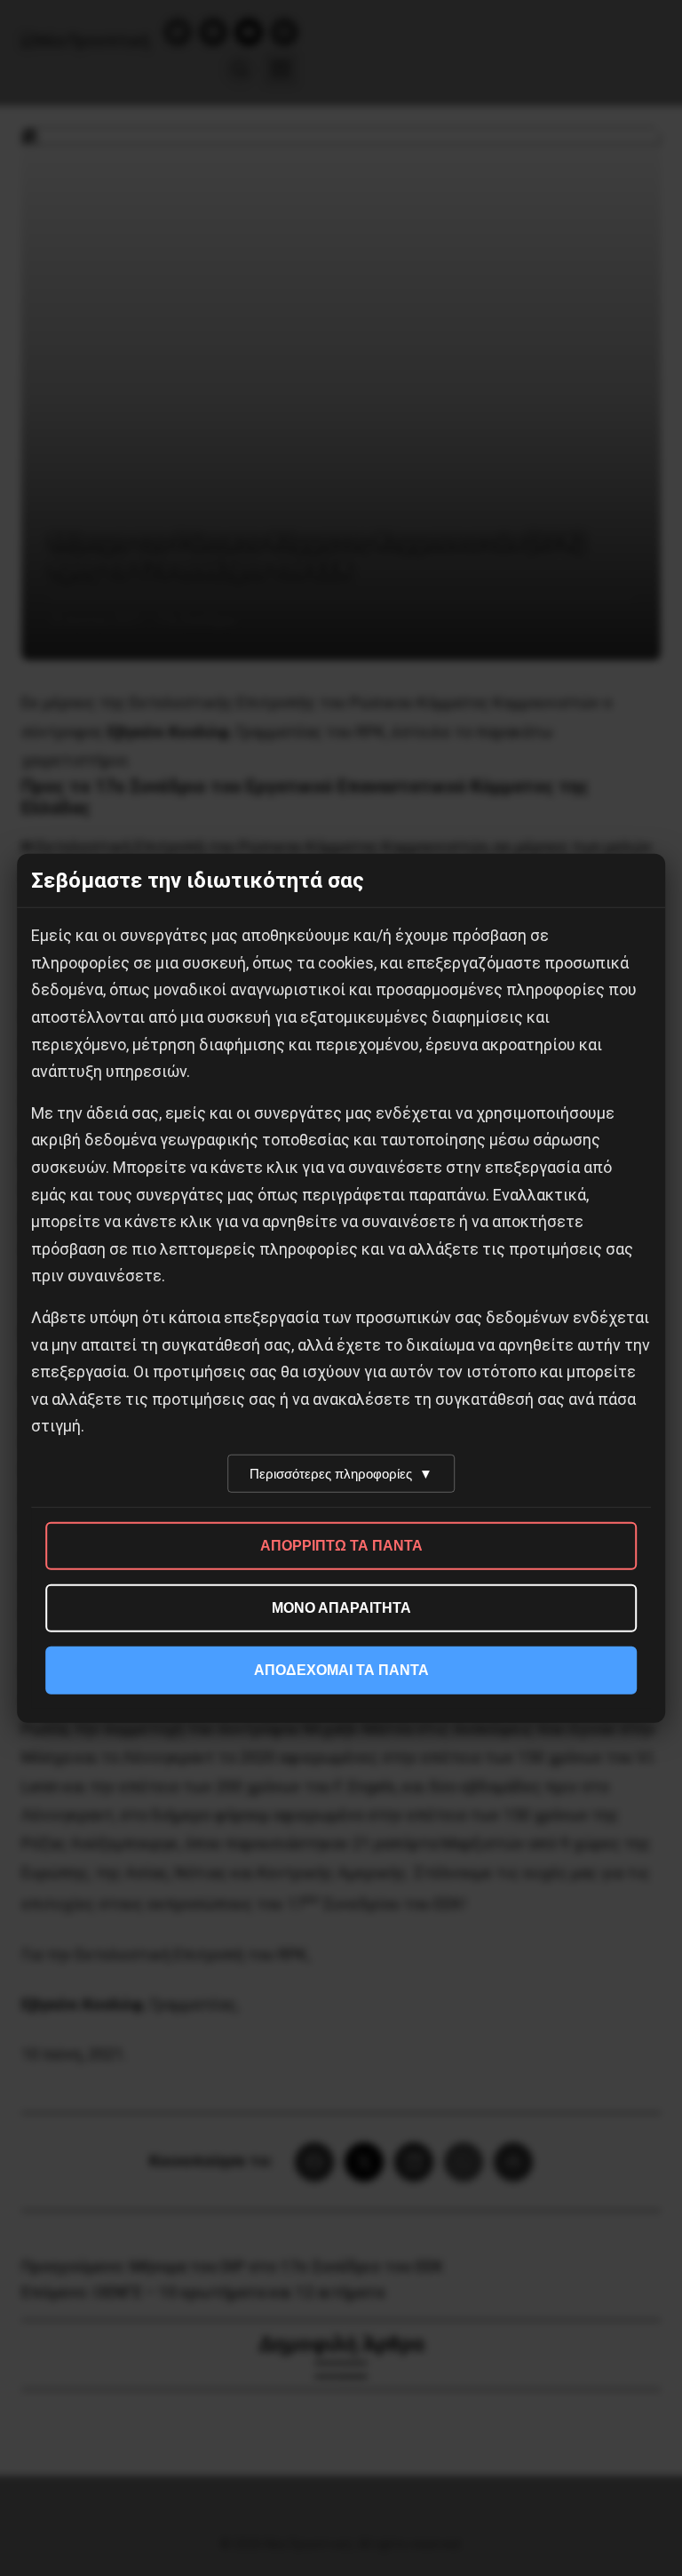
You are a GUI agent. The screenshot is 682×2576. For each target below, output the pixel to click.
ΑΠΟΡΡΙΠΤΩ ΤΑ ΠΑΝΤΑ (341, 1546)
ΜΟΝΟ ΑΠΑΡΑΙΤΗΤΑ (341, 1608)
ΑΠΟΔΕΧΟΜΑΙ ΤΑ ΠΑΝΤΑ (341, 1670)
